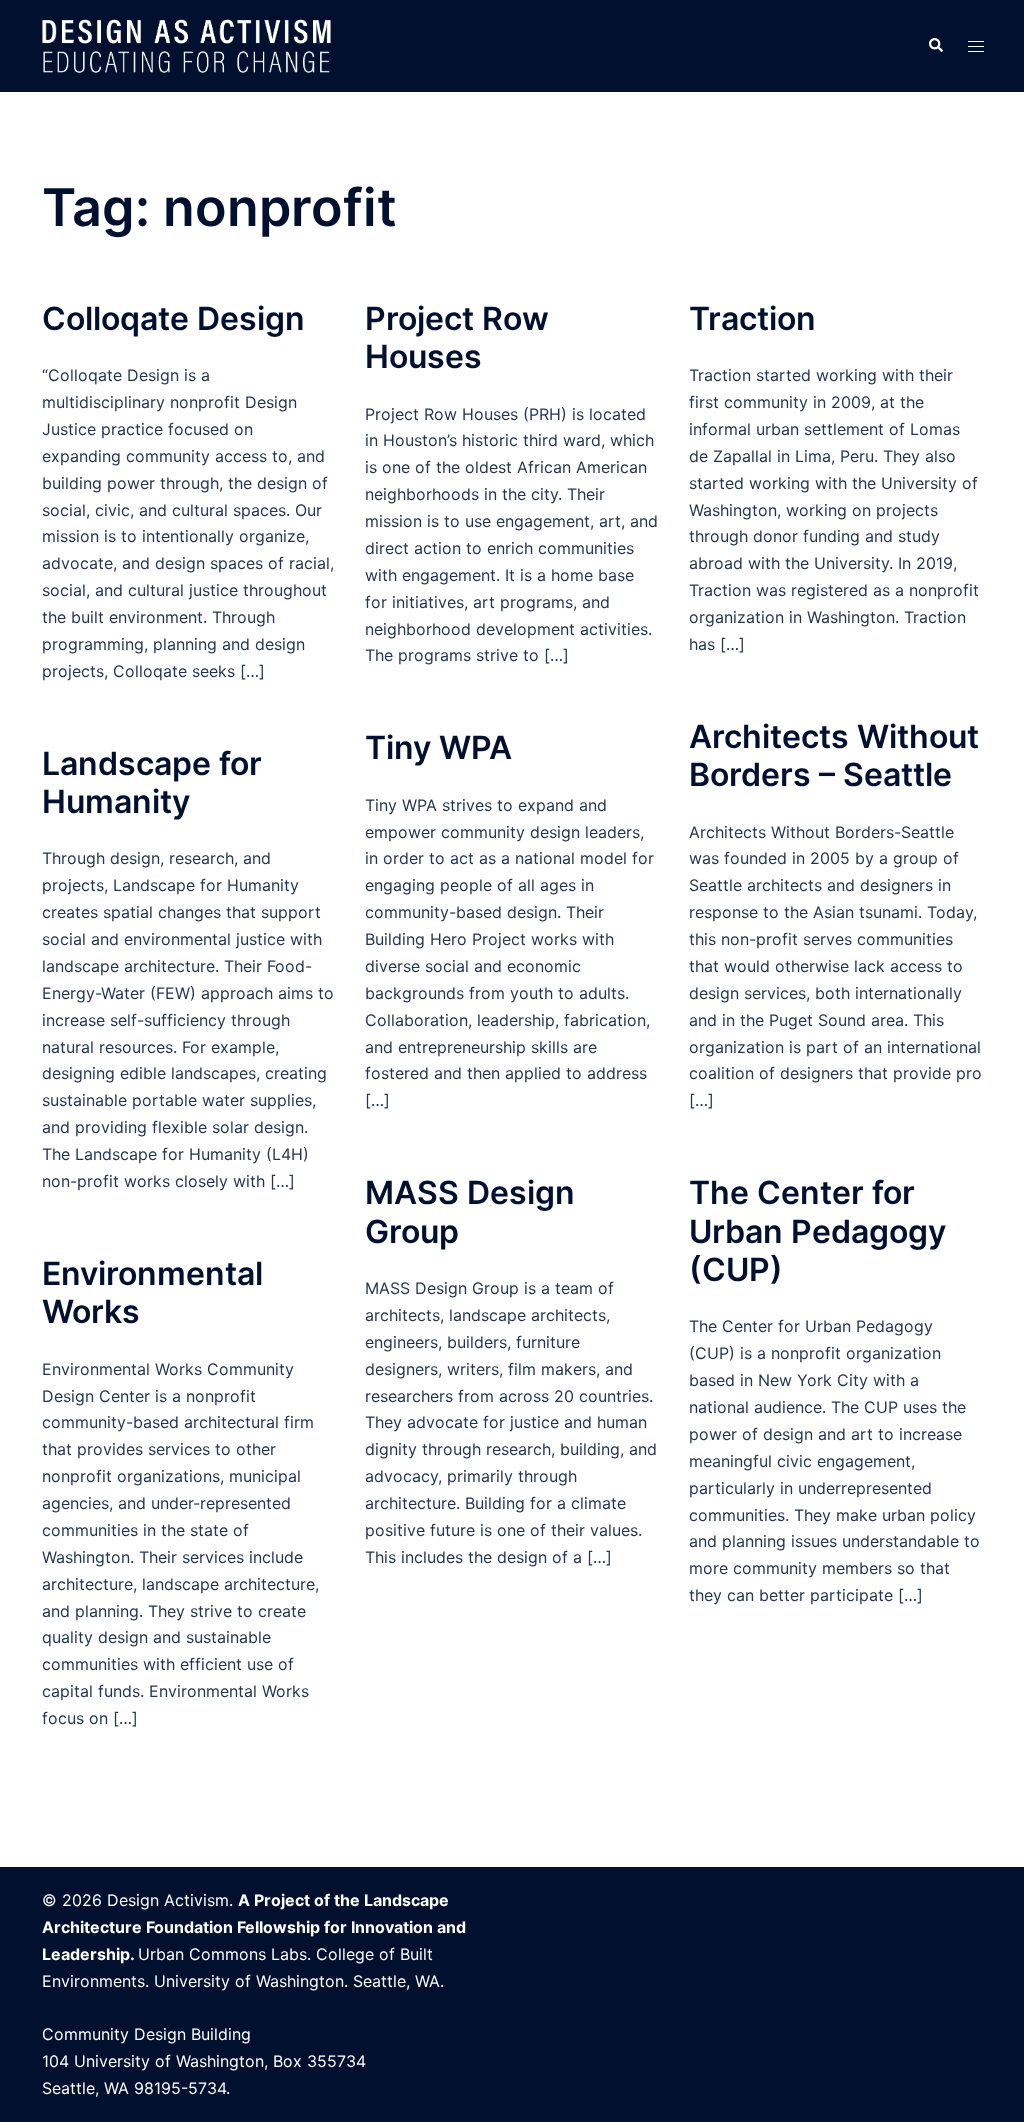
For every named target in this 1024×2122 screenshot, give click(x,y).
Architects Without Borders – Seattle (834, 755)
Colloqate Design (173, 318)
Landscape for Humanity (152, 782)
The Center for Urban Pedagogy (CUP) (817, 1231)
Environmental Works (152, 1292)
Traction (752, 318)
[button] (935, 46)
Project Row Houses (457, 337)
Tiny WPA (438, 747)
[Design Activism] (187, 45)
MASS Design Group (470, 1211)
